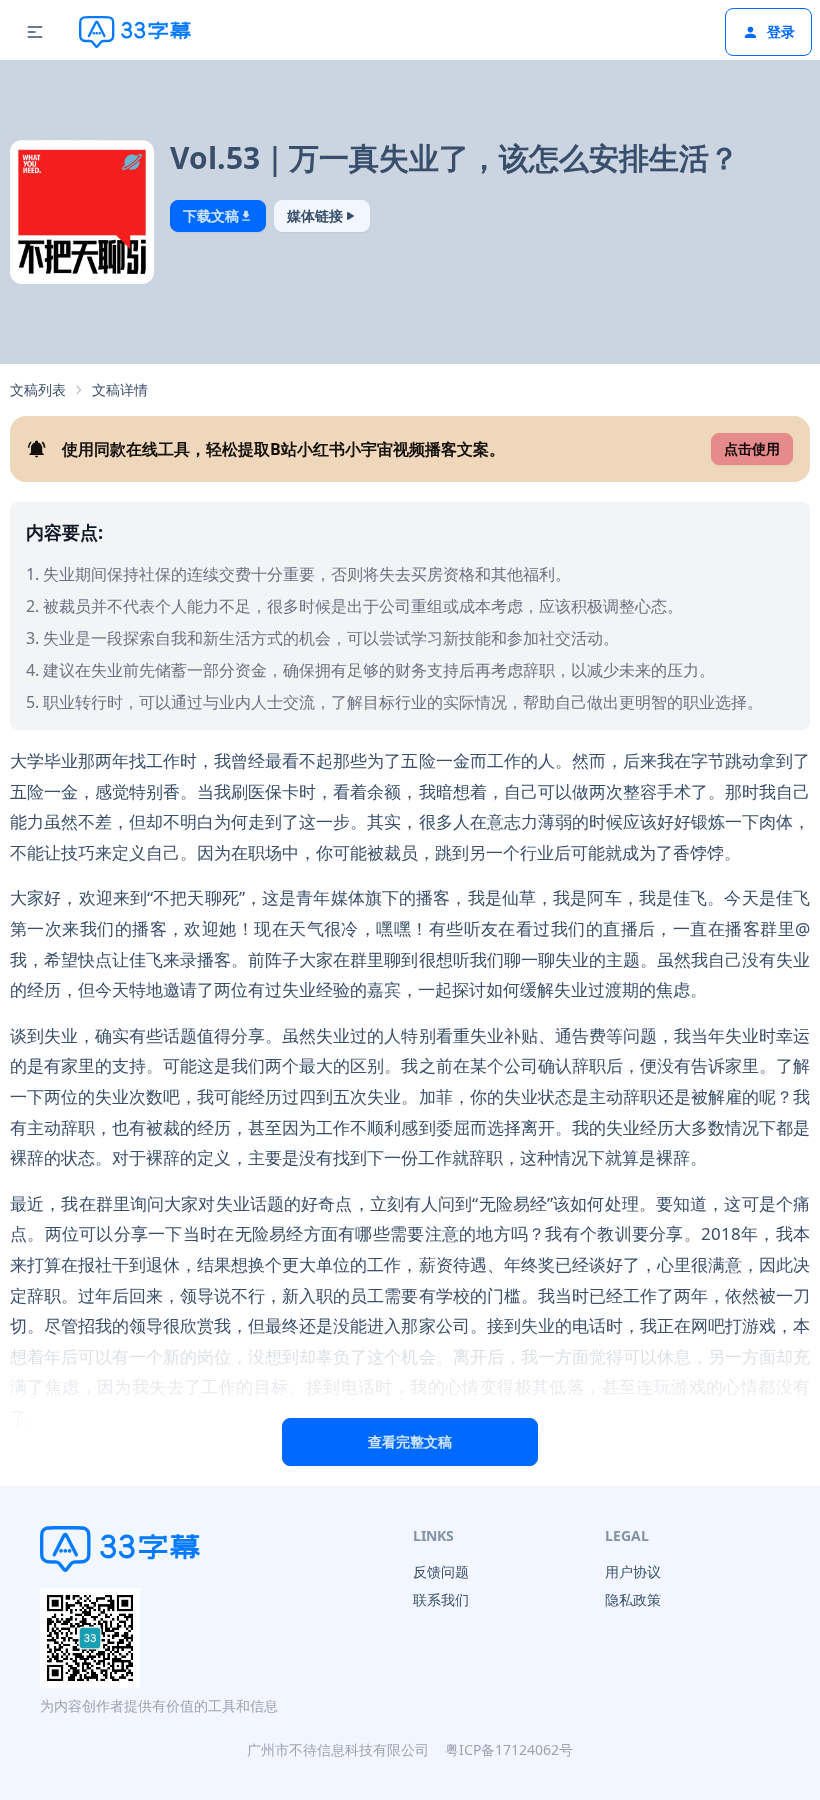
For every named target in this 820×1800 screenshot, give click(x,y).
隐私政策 (633, 1599)
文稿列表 (38, 389)
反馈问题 (441, 1571)
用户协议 (633, 1571)
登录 (781, 31)
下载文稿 (211, 215)
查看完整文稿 (410, 1441)
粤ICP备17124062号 (509, 1749)
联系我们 (441, 1599)
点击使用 (752, 448)
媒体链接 (315, 215)
